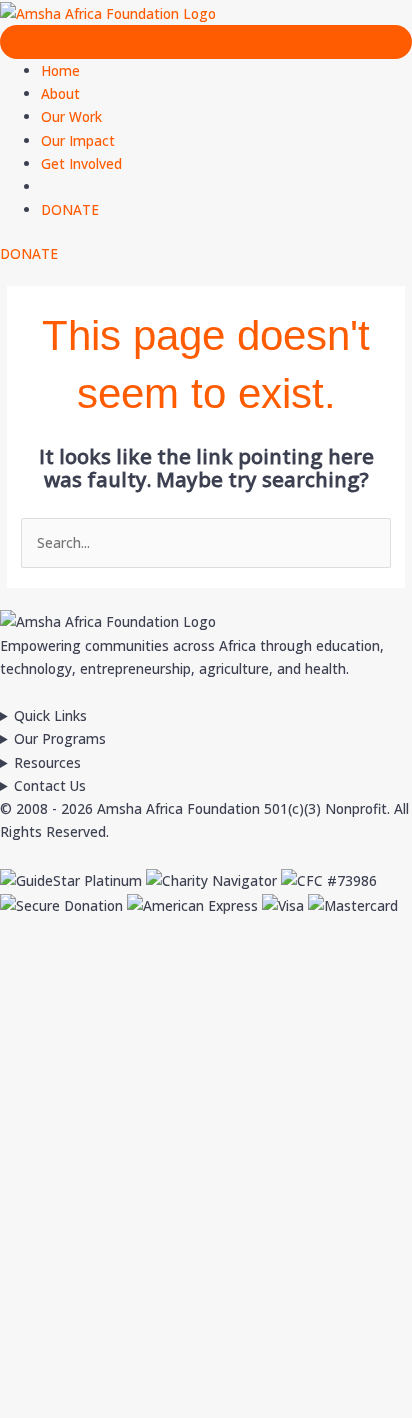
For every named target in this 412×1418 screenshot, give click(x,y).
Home (60, 70)
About (60, 93)
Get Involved (81, 163)
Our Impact (78, 140)
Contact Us (50, 785)
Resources (47, 762)
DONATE (70, 209)
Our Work (71, 116)
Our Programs (60, 738)
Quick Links (50, 715)
